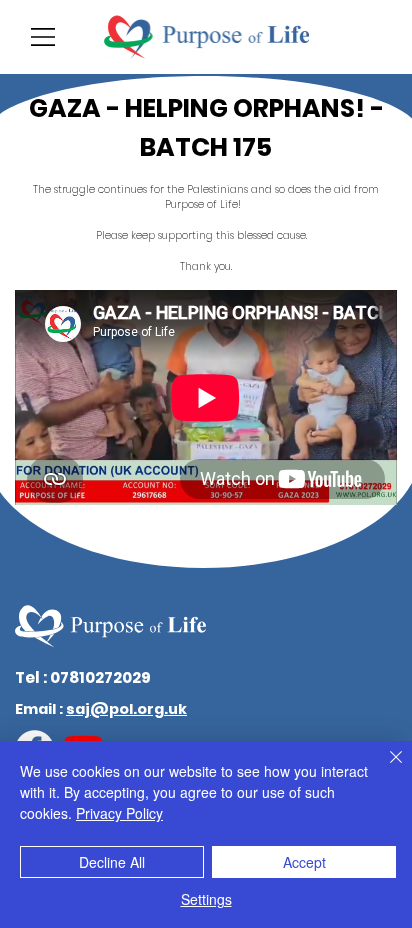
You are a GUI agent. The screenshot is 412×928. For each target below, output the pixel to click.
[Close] (384, 769)
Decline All (112, 862)
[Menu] (44, 37)
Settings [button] (206, 899)
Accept (304, 862)
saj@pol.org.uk (126, 709)
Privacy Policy (119, 813)
